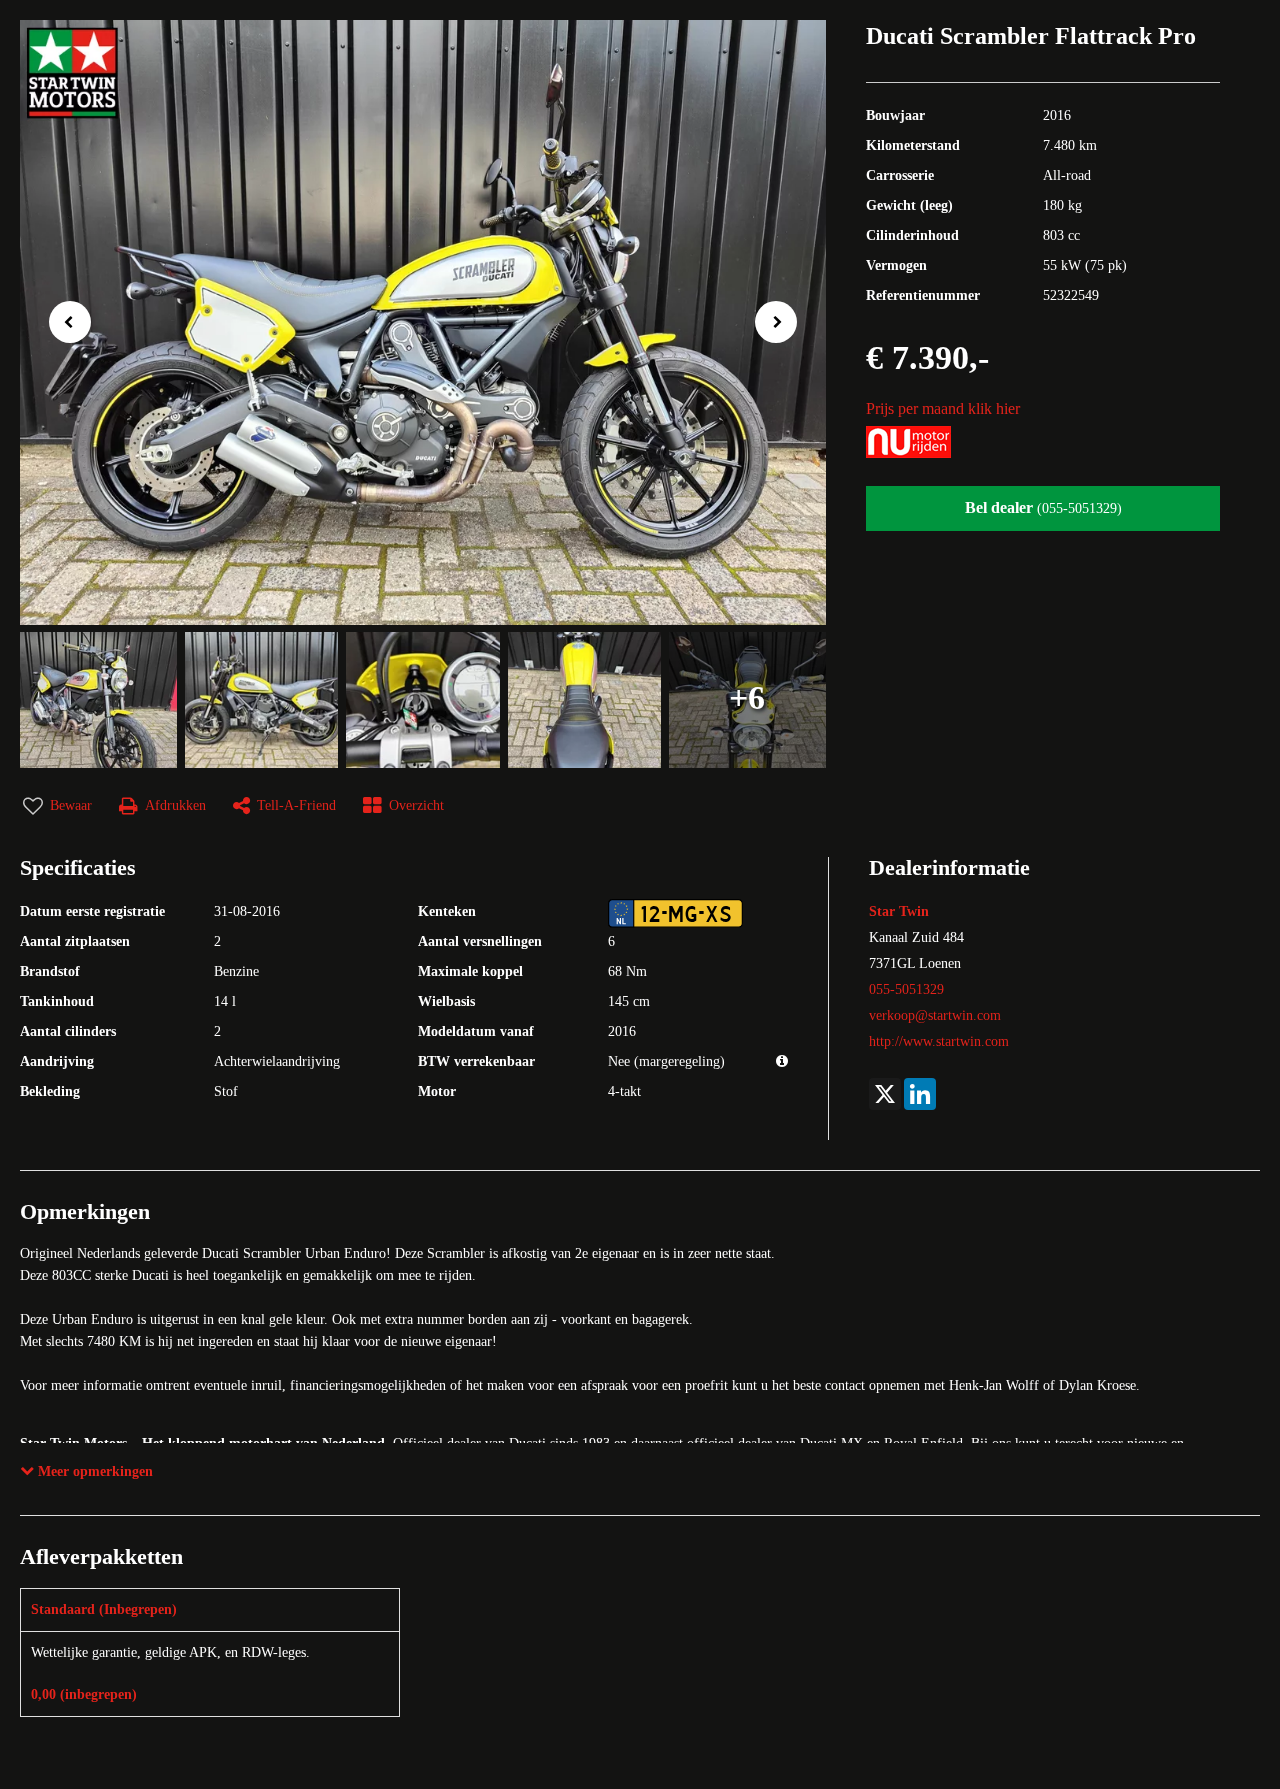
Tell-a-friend (296, 805)
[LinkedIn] (920, 1094)
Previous (63, 320)
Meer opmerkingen (93, 1471)
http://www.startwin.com (939, 1041)
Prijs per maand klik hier (943, 408)
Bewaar (71, 805)
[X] (885, 1094)
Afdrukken (175, 805)
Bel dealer (1043, 507)
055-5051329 (906, 989)
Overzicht (416, 805)
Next (782, 324)
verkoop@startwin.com (935, 1015)
